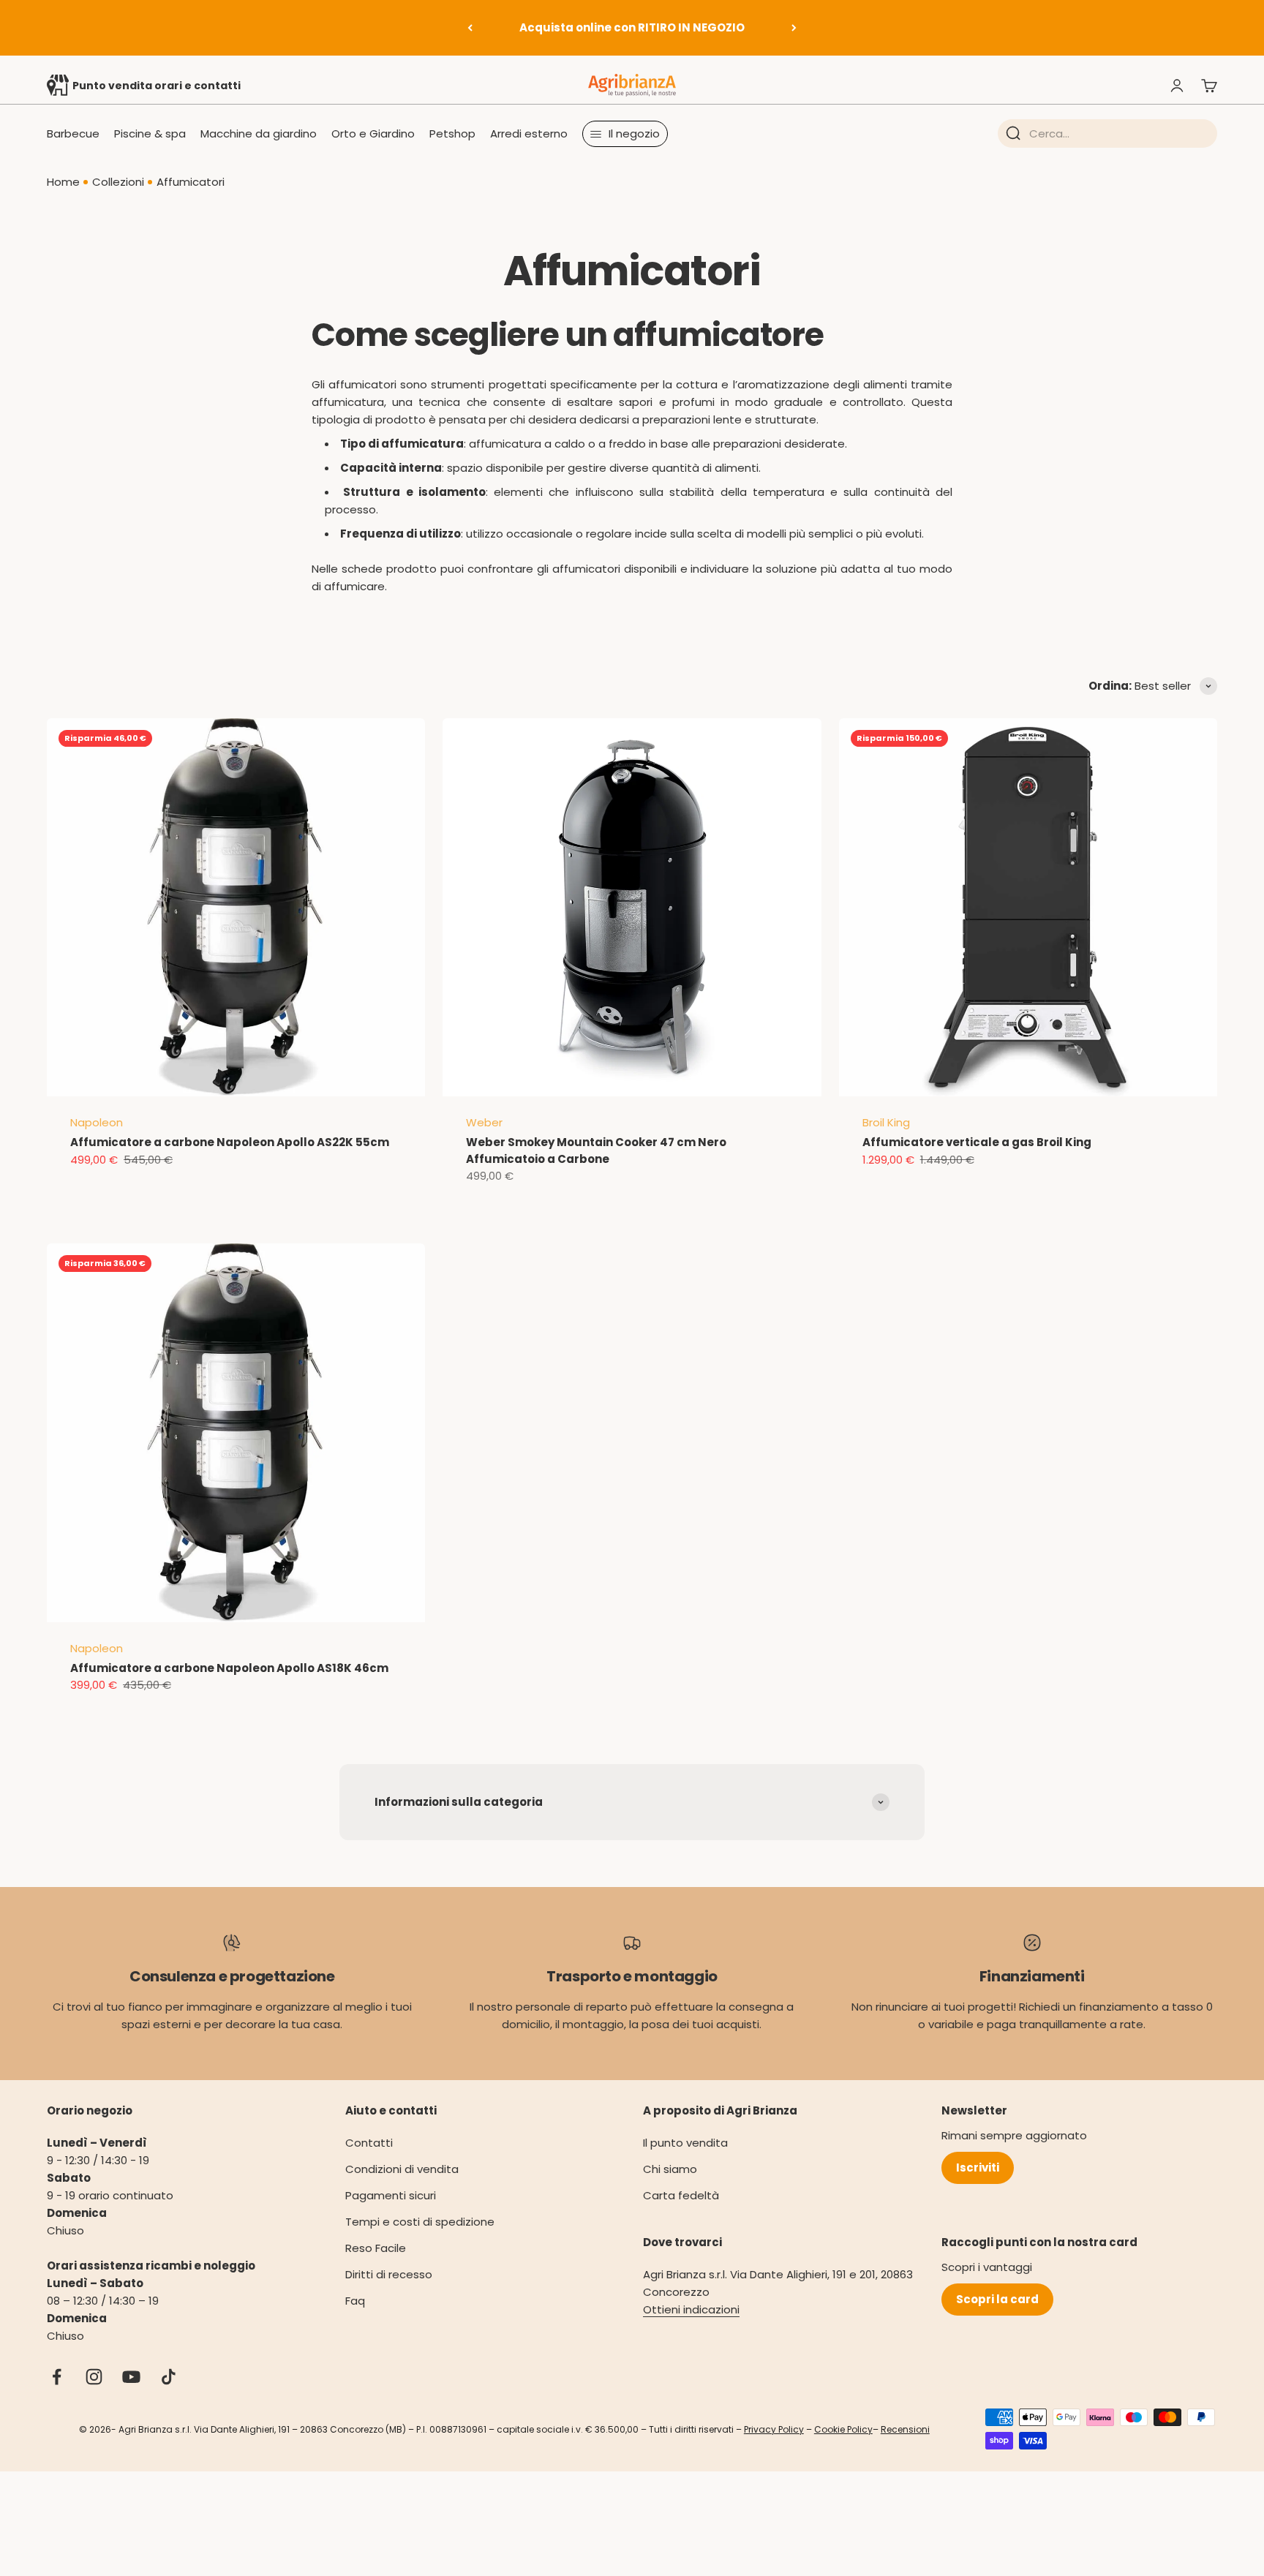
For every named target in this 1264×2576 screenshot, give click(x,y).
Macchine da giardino (259, 133)
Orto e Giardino (373, 133)
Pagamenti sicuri (391, 2195)
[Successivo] (794, 28)
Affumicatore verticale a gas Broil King (977, 1142)
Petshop (452, 133)
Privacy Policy (774, 2429)
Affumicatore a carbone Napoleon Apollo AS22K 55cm (230, 1142)
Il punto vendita (685, 2143)
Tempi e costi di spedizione (420, 2222)
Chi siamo (670, 2169)
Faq (355, 2301)
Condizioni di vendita (402, 2169)
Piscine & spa (150, 133)
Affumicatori (191, 182)
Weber (484, 1122)
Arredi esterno (529, 133)
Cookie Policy (843, 2429)
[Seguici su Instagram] (94, 2377)
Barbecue (73, 133)
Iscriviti (978, 2168)
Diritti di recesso (389, 2274)
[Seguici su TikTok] (169, 2377)
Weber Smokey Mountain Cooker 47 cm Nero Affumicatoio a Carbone (596, 1150)
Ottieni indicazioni (691, 2309)
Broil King (886, 1122)
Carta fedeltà (681, 2195)
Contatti (369, 2143)
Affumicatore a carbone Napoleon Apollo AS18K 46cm (229, 1668)
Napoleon (97, 1122)
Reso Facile (376, 2248)
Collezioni (118, 182)
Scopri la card (997, 2299)
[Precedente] (470, 28)
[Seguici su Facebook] (57, 2377)
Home (63, 182)
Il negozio (634, 133)
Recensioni (905, 2429)
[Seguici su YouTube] (131, 2377)
